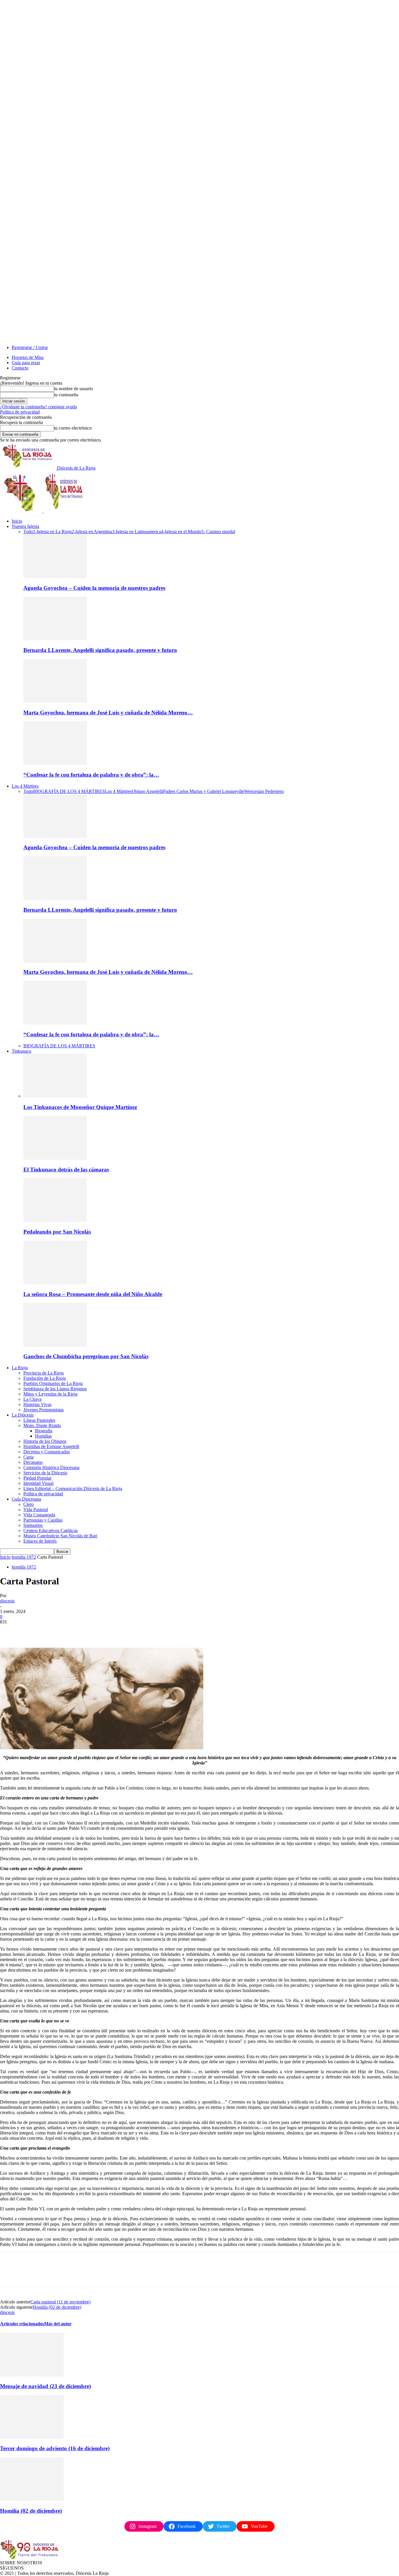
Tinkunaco (21, 1051)
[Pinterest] (52, 1631)
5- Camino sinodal (218, 532)
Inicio (17, 521)
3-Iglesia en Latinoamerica (137, 532)
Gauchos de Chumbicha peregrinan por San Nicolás (86, 1356)
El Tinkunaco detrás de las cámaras (66, 1170)
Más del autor (58, 2324)
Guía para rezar (26, 363)
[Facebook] (10, 1631)
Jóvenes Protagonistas (44, 1410)
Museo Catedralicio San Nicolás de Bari (60, 1536)
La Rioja (20, 1368)
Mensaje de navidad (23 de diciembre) (45, 2386)
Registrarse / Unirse (30, 347)
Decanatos (33, 1462)
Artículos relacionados (22, 2324)
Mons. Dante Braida (42, 1425)
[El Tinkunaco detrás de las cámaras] (55, 1158)
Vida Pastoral (36, 1510)
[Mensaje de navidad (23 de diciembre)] (32, 2375)
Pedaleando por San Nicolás (57, 1232)
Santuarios (33, 1525)
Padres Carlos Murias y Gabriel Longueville (204, 791)
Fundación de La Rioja (45, 1378)
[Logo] (22, 511)
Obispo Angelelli (147, 791)
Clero (28, 1504)
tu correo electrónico (73, 428)
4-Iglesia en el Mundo (181, 532)
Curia (28, 1457)
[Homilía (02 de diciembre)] (32, 2499)
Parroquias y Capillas (43, 1520)
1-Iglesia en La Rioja (52, 532)
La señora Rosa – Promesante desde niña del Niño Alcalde (93, 1294)
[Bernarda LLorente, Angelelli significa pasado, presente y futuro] (55, 639)
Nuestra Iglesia (25, 526)
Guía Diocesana (26, 1499)
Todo (28, 532)
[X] (31, 1631)
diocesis (7, 1601)
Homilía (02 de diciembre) (57, 2307)
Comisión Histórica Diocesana (51, 1467)
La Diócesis (23, 1415)
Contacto (20, 368)
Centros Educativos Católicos (51, 1531)
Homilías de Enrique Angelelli (51, 1446)
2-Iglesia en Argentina (92, 532)
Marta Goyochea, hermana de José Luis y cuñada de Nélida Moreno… (108, 713)
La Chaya (32, 1399)
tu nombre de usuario (73, 389)
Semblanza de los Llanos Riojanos (55, 1389)
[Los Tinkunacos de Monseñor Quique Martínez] (55, 1096)
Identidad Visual (38, 1483)
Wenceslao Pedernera (264, 791)
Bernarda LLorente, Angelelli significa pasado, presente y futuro (100, 650)
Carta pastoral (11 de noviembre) (60, 2302)
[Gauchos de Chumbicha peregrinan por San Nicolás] (55, 1345)
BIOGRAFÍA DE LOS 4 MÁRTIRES (69, 791)
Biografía (44, 1431)
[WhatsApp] (73, 1631)
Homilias (43, 1436)
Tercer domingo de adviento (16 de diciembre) (55, 2448)
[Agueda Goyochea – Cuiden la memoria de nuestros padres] (55, 577)
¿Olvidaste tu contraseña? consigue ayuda (38, 407)
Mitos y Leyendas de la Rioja (50, 1394)
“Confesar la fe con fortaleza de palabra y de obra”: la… (91, 775)
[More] (94, 1631)
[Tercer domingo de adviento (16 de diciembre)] (32, 2437)
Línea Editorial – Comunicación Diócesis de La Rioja (73, 1488)
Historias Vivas (37, 1404)
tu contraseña (66, 395)
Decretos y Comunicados (47, 1452)
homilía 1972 (24, 1557)
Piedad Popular (37, 1478)
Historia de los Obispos (45, 1441)
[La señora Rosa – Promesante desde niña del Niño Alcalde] (55, 1283)
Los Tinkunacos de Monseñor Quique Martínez (80, 1107)
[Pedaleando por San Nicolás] (55, 1220)
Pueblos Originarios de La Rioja (53, 1383)
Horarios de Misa (28, 357)
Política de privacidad (20, 412)
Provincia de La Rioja (44, 1373)
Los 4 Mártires (25, 786)
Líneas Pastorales (39, 1420)
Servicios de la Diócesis (45, 1473)
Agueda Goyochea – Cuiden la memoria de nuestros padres (94, 588)
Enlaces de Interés (40, 1541)
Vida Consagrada (39, 1515)
